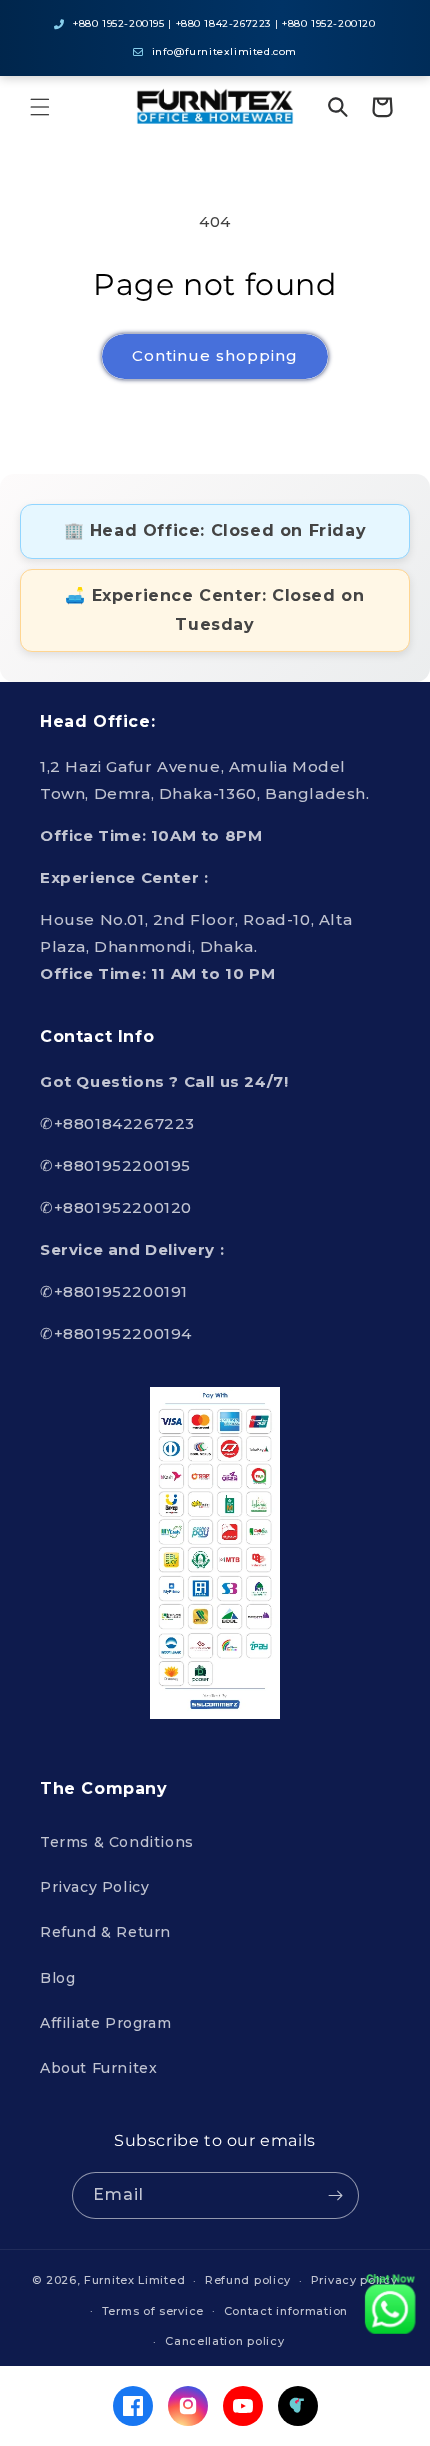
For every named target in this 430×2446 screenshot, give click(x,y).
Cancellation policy (224, 2341)
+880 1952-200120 (329, 23)
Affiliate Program (105, 2023)
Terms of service (153, 2311)
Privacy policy (354, 2280)
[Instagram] (188, 2406)
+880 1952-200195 (119, 23)
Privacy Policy (94, 1887)
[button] (40, 107)
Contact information (286, 2311)
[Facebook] (133, 2406)
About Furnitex (98, 2068)
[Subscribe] (336, 2195)
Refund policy (248, 2280)
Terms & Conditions (117, 1842)
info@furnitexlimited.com (224, 51)
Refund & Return (105, 1932)
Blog (57, 1978)
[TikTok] (298, 2406)
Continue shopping (215, 355)
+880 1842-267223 (224, 23)
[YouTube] (243, 2406)
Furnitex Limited (134, 2280)
